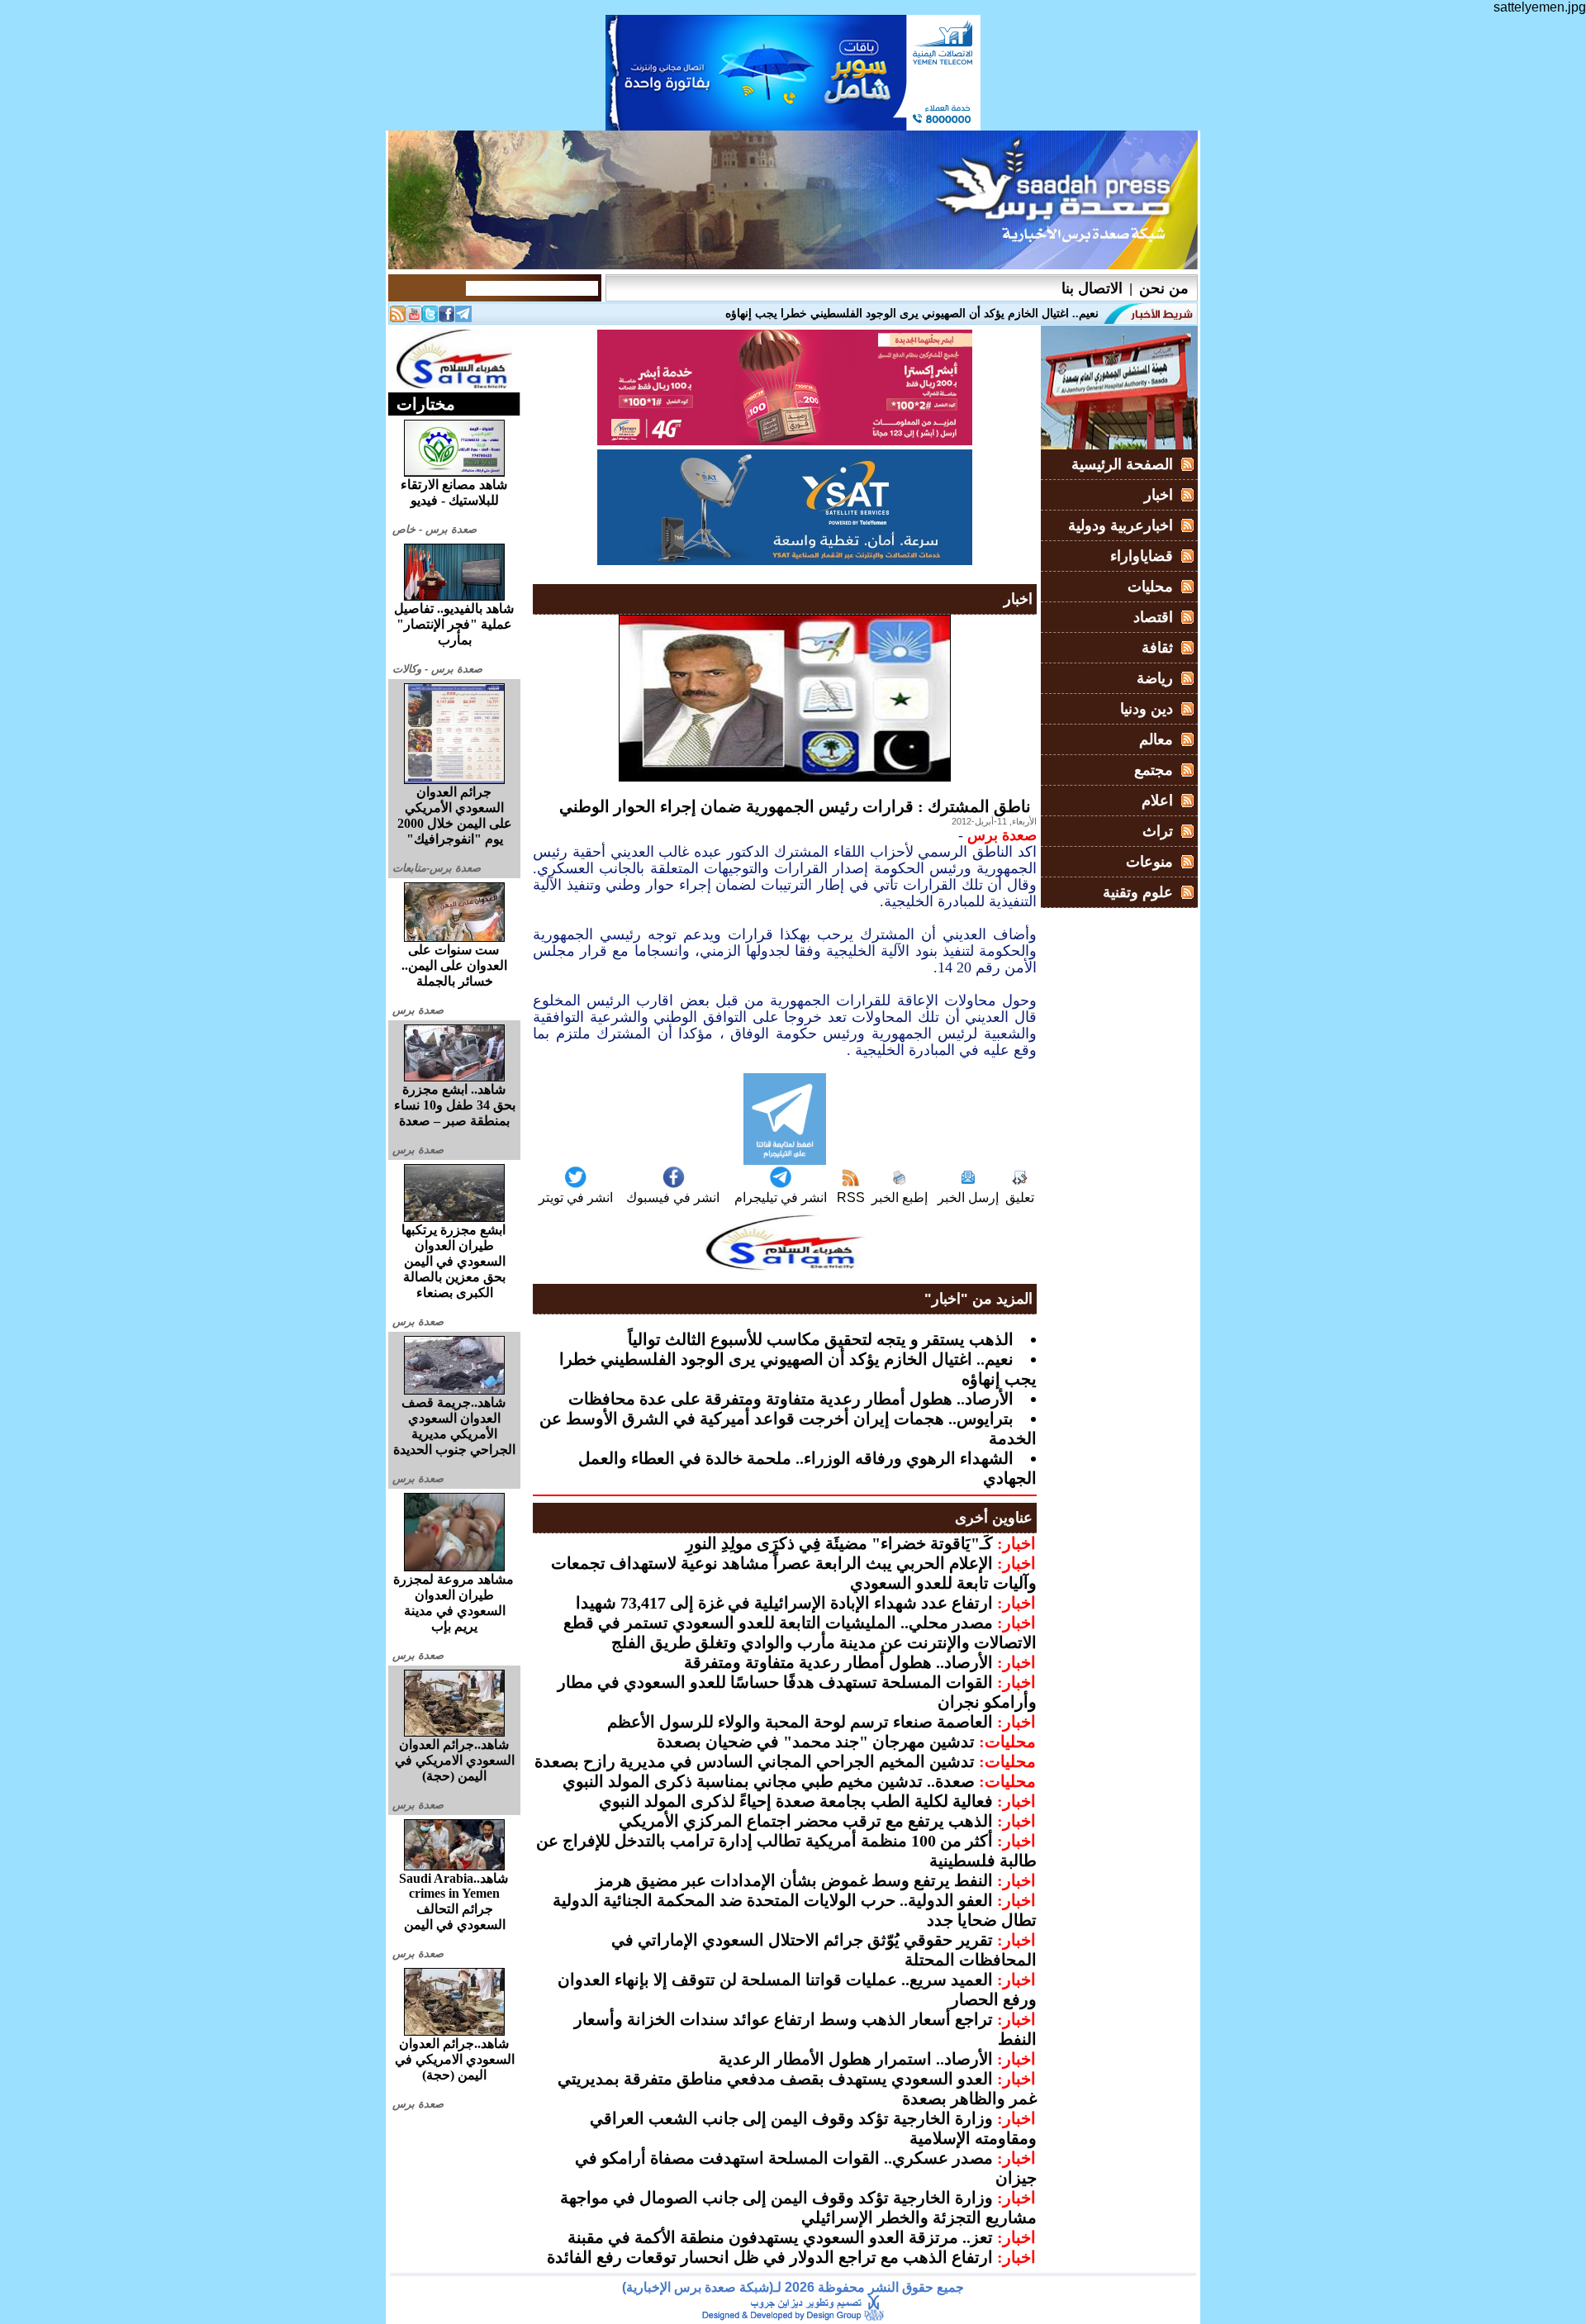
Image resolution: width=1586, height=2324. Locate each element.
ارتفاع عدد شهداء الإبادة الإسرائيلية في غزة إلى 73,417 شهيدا (784, 1603)
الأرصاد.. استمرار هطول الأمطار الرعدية (856, 2059)
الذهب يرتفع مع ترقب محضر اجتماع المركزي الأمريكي (806, 1821)
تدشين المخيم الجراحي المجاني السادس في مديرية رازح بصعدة (755, 1761)
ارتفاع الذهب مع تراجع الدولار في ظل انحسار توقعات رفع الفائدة (770, 2257)
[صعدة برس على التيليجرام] (463, 318)
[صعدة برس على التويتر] (430, 318)
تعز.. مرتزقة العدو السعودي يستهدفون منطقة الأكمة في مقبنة (780, 2237)
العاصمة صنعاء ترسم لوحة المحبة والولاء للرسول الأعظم (800, 1722)
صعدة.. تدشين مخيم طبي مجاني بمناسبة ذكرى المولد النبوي (769, 1781)
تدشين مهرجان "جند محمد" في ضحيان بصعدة (816, 1742)
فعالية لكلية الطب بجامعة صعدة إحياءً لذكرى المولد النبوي (796, 1801)
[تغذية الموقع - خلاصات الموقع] (397, 318)
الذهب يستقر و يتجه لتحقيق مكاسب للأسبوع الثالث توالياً (821, 1339)
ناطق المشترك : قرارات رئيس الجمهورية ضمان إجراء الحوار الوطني (795, 806)
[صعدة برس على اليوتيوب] (414, 318)
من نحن (1164, 288)
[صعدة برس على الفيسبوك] (447, 318)
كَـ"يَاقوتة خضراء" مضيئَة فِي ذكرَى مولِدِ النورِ (839, 1543)
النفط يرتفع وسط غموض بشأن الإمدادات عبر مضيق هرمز (794, 1880)
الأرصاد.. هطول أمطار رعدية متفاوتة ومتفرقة (838, 1662)
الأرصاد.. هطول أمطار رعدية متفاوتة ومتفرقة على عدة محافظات (791, 1399)
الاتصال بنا (1092, 288)
